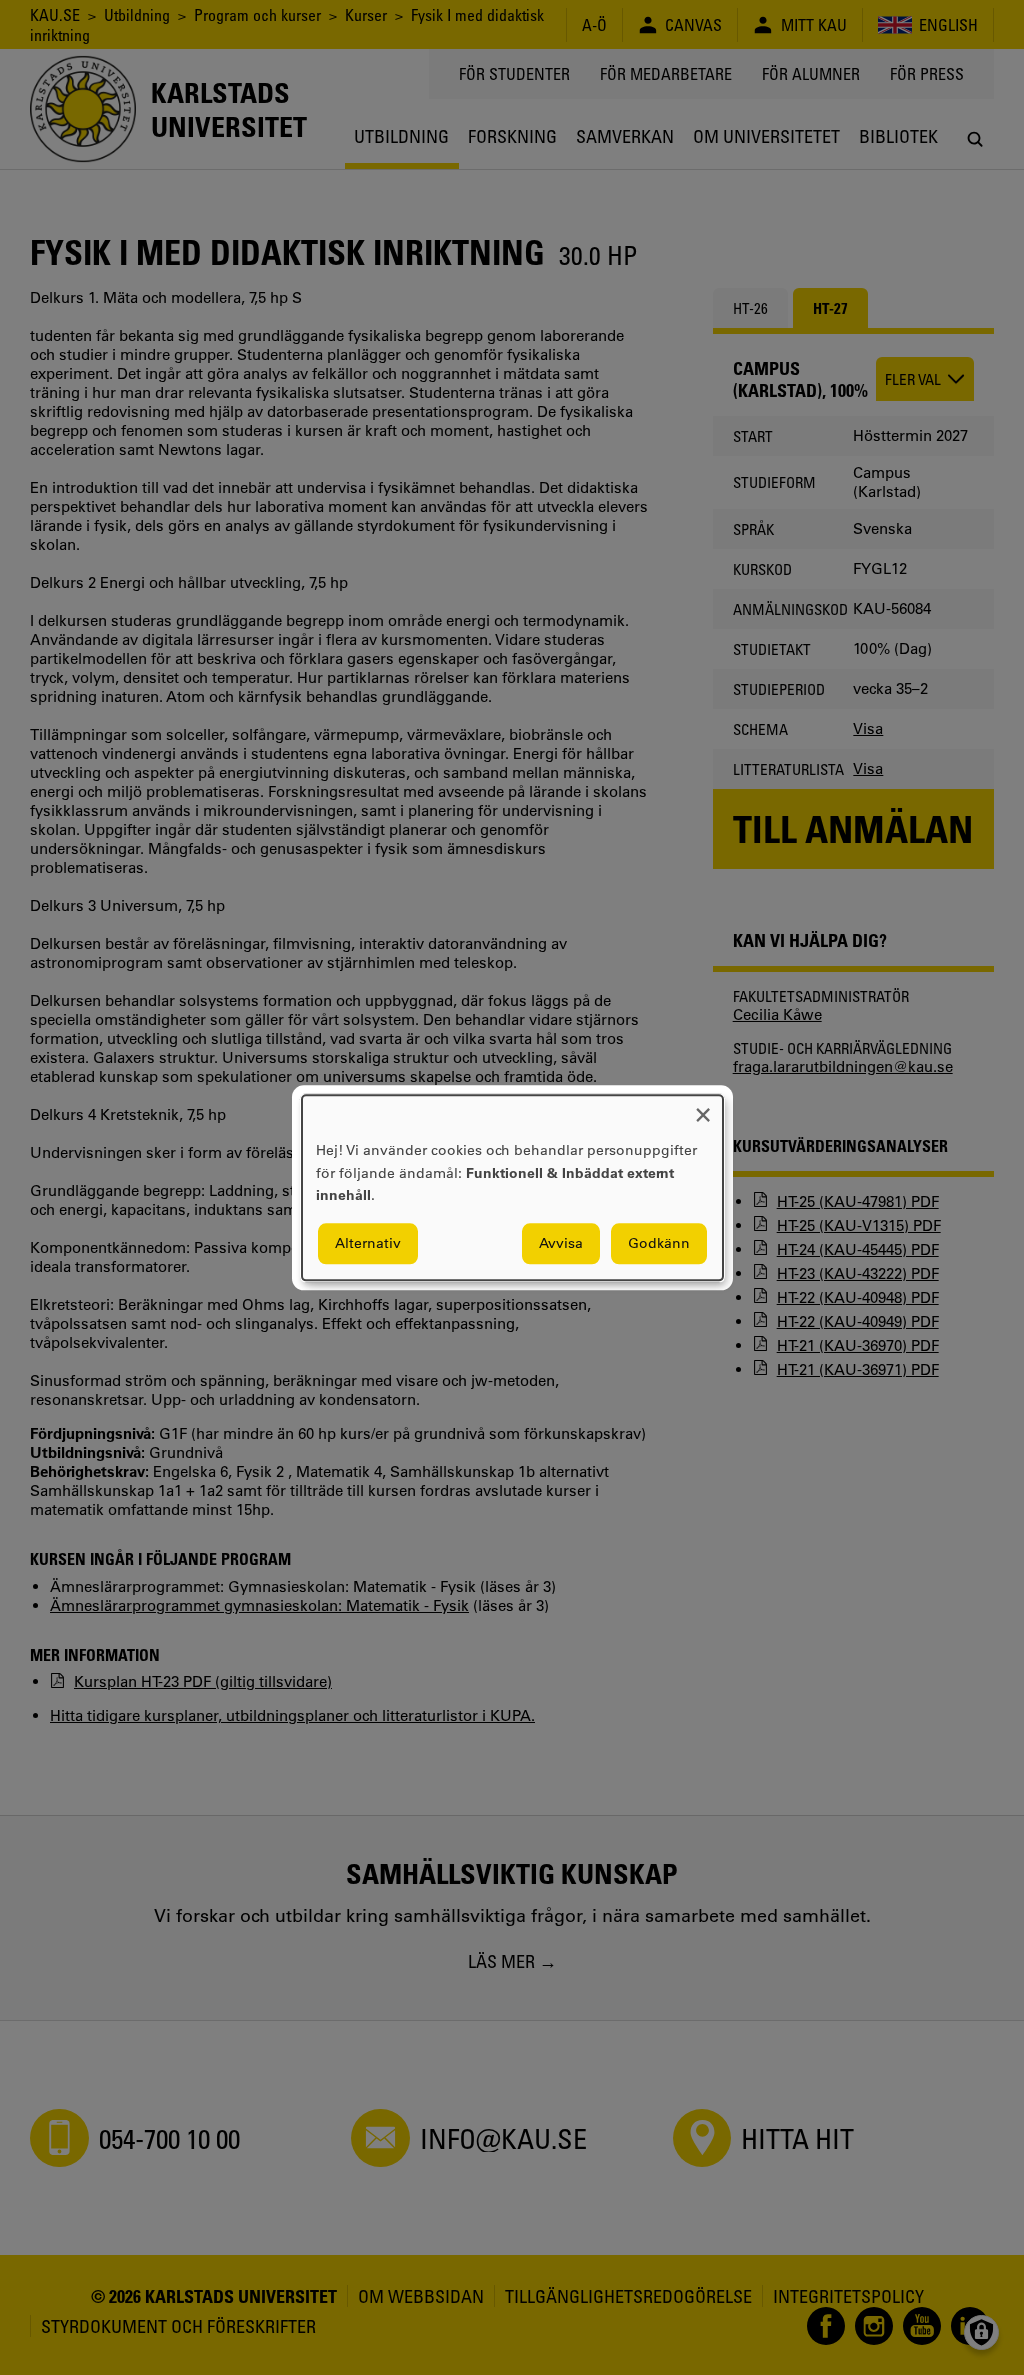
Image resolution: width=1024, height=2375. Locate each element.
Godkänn (659, 1243)
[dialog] (512, 1187)
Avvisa (561, 1243)
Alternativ (368, 1243)
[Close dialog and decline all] (703, 1107)
